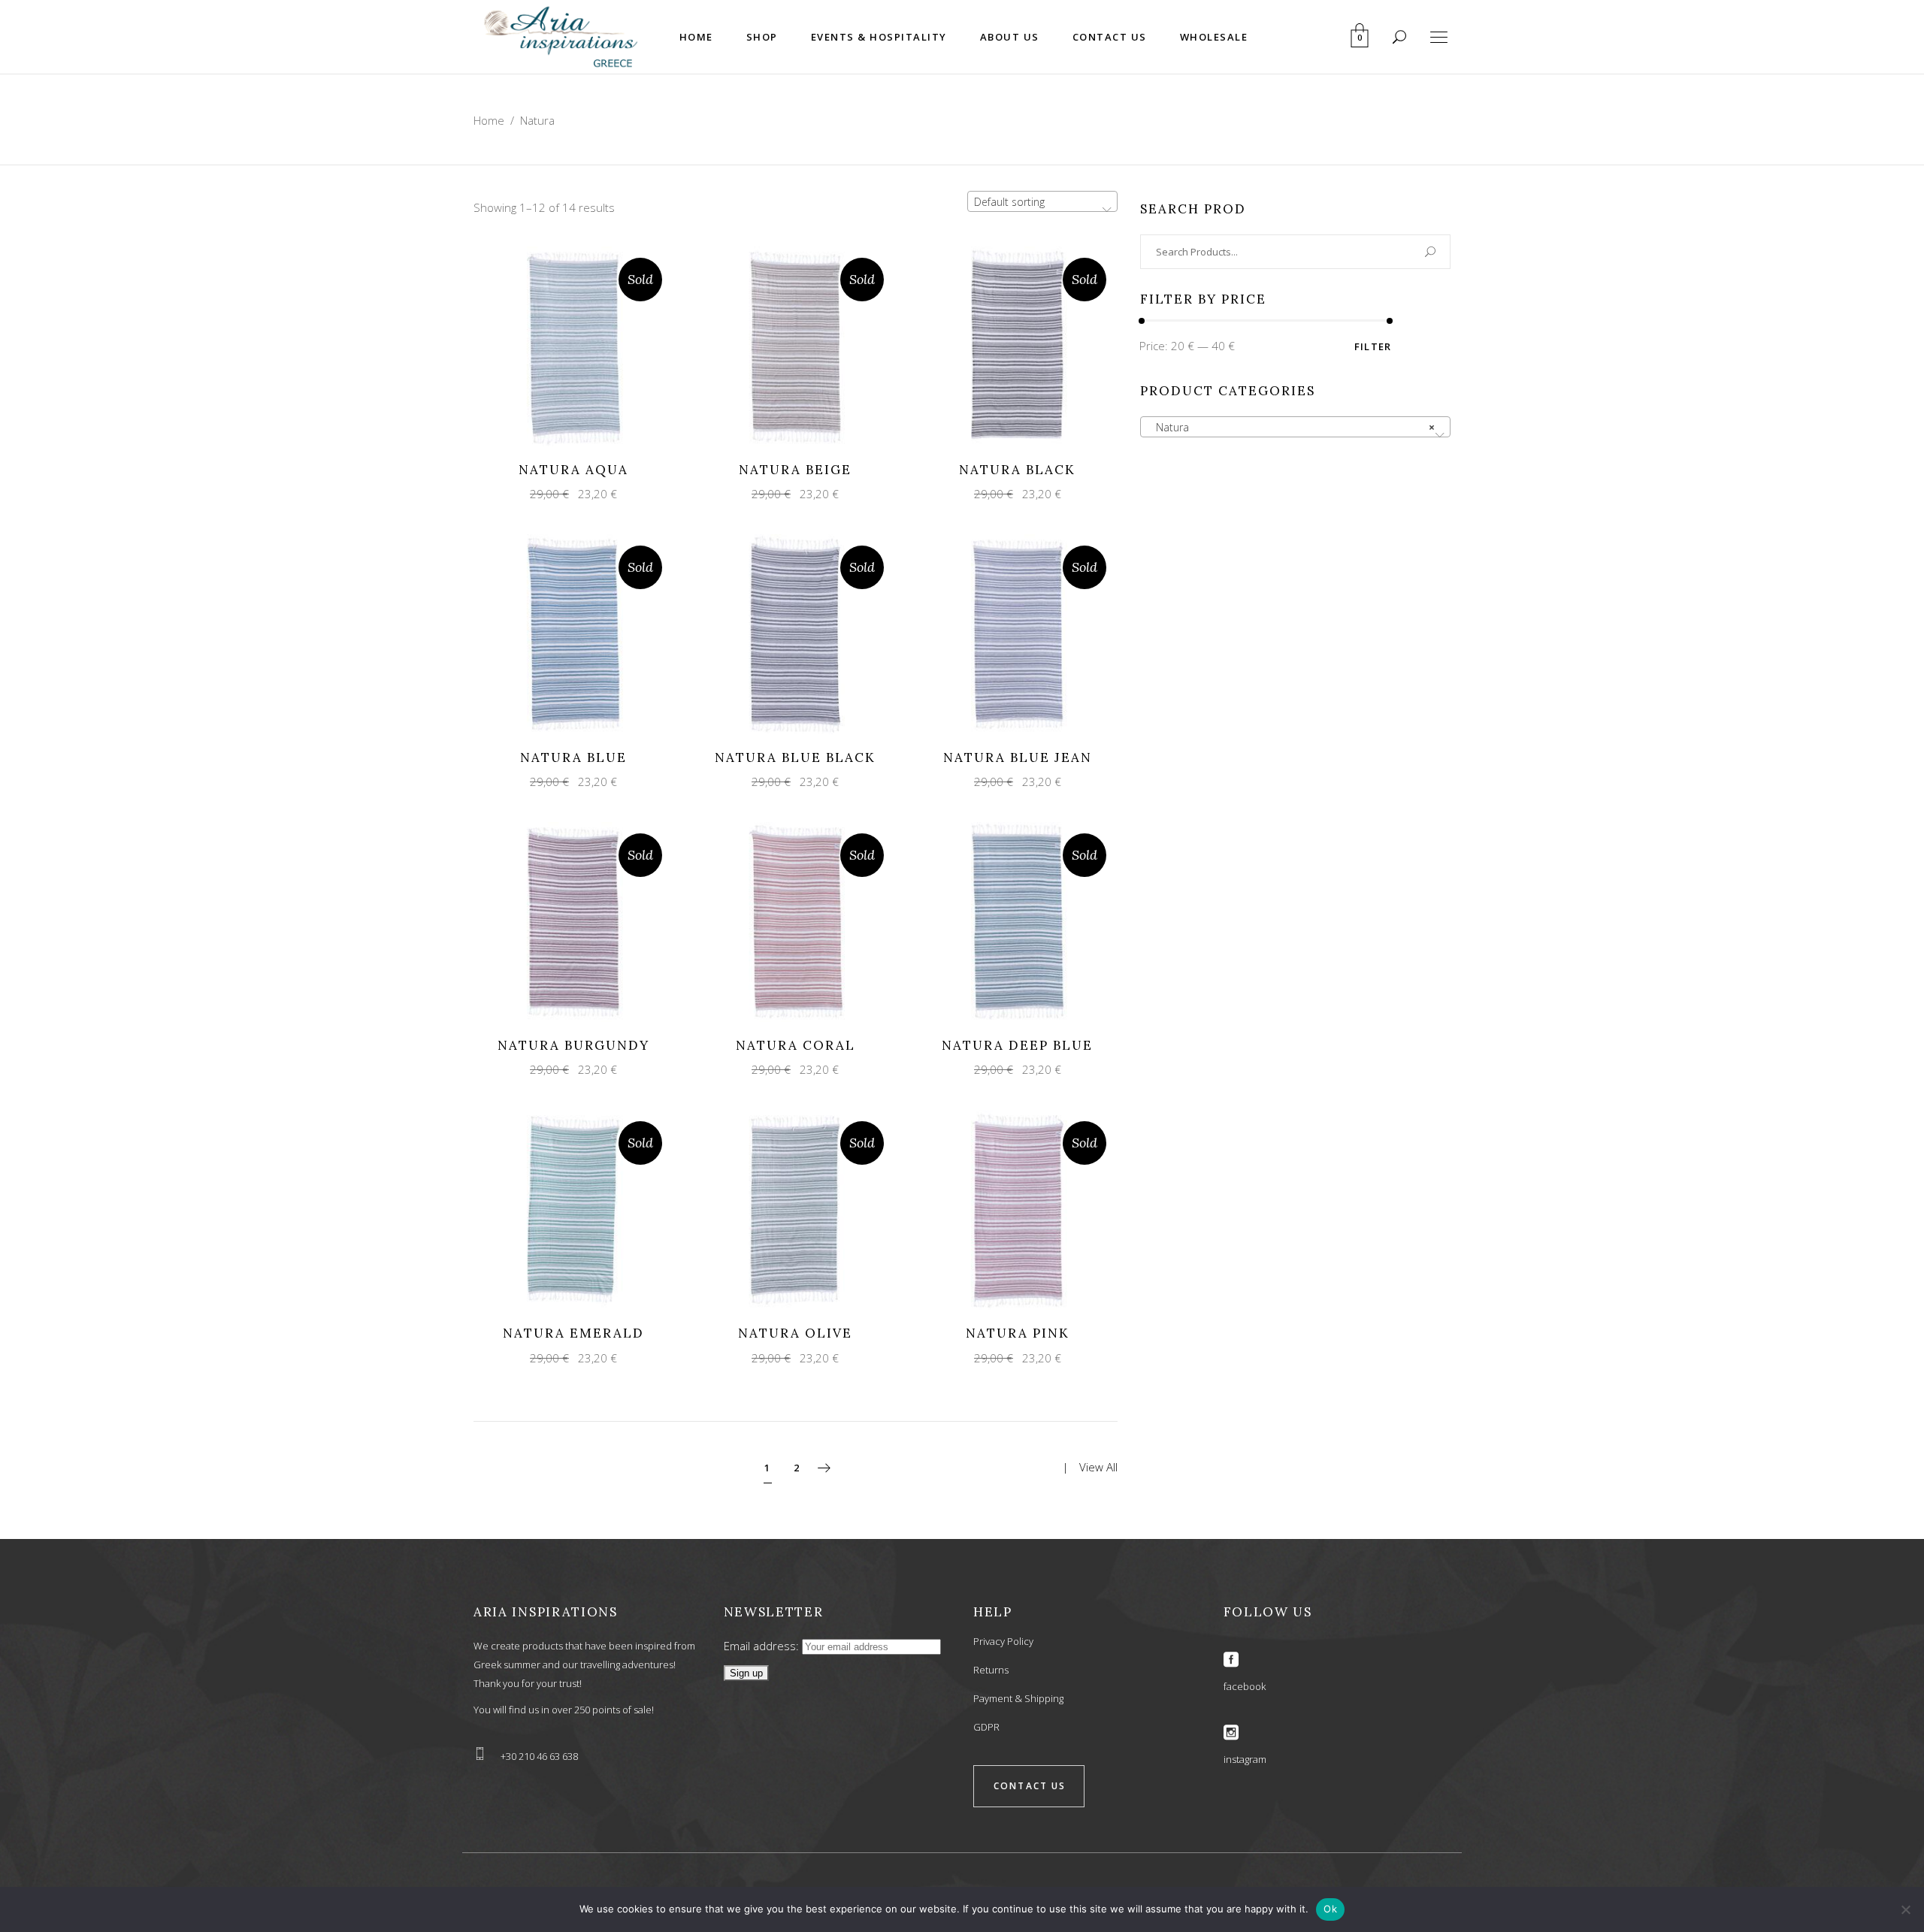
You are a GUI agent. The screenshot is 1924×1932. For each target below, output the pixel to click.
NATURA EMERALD (573, 1333)
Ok (1330, 1909)
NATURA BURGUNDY (573, 1045)
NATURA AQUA (573, 470)
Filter (1373, 346)
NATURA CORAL (796, 1045)
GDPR (986, 1727)
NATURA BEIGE (795, 470)
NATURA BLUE (573, 757)
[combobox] (1042, 201)
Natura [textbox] (1291, 427)
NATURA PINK (1018, 1333)
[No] (1905, 1909)
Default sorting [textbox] (1009, 202)
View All (1098, 1467)
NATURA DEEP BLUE (1017, 1045)
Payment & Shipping (1018, 1698)
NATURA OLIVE (795, 1333)
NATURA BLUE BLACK (795, 757)
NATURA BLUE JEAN (1018, 757)
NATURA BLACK (1017, 470)
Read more (560, 345)
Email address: (763, 1646)
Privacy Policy (1003, 1641)
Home (489, 120)
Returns (991, 1670)
